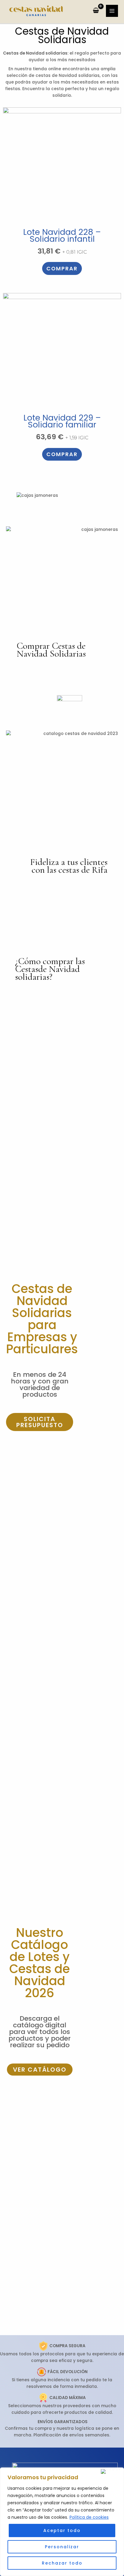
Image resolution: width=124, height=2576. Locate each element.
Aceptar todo (62, 2530)
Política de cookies (89, 2517)
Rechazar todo (62, 2563)
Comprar (62, 268)
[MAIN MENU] (112, 11)
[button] (40, 1422)
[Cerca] (111, 2471)
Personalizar (62, 2547)
